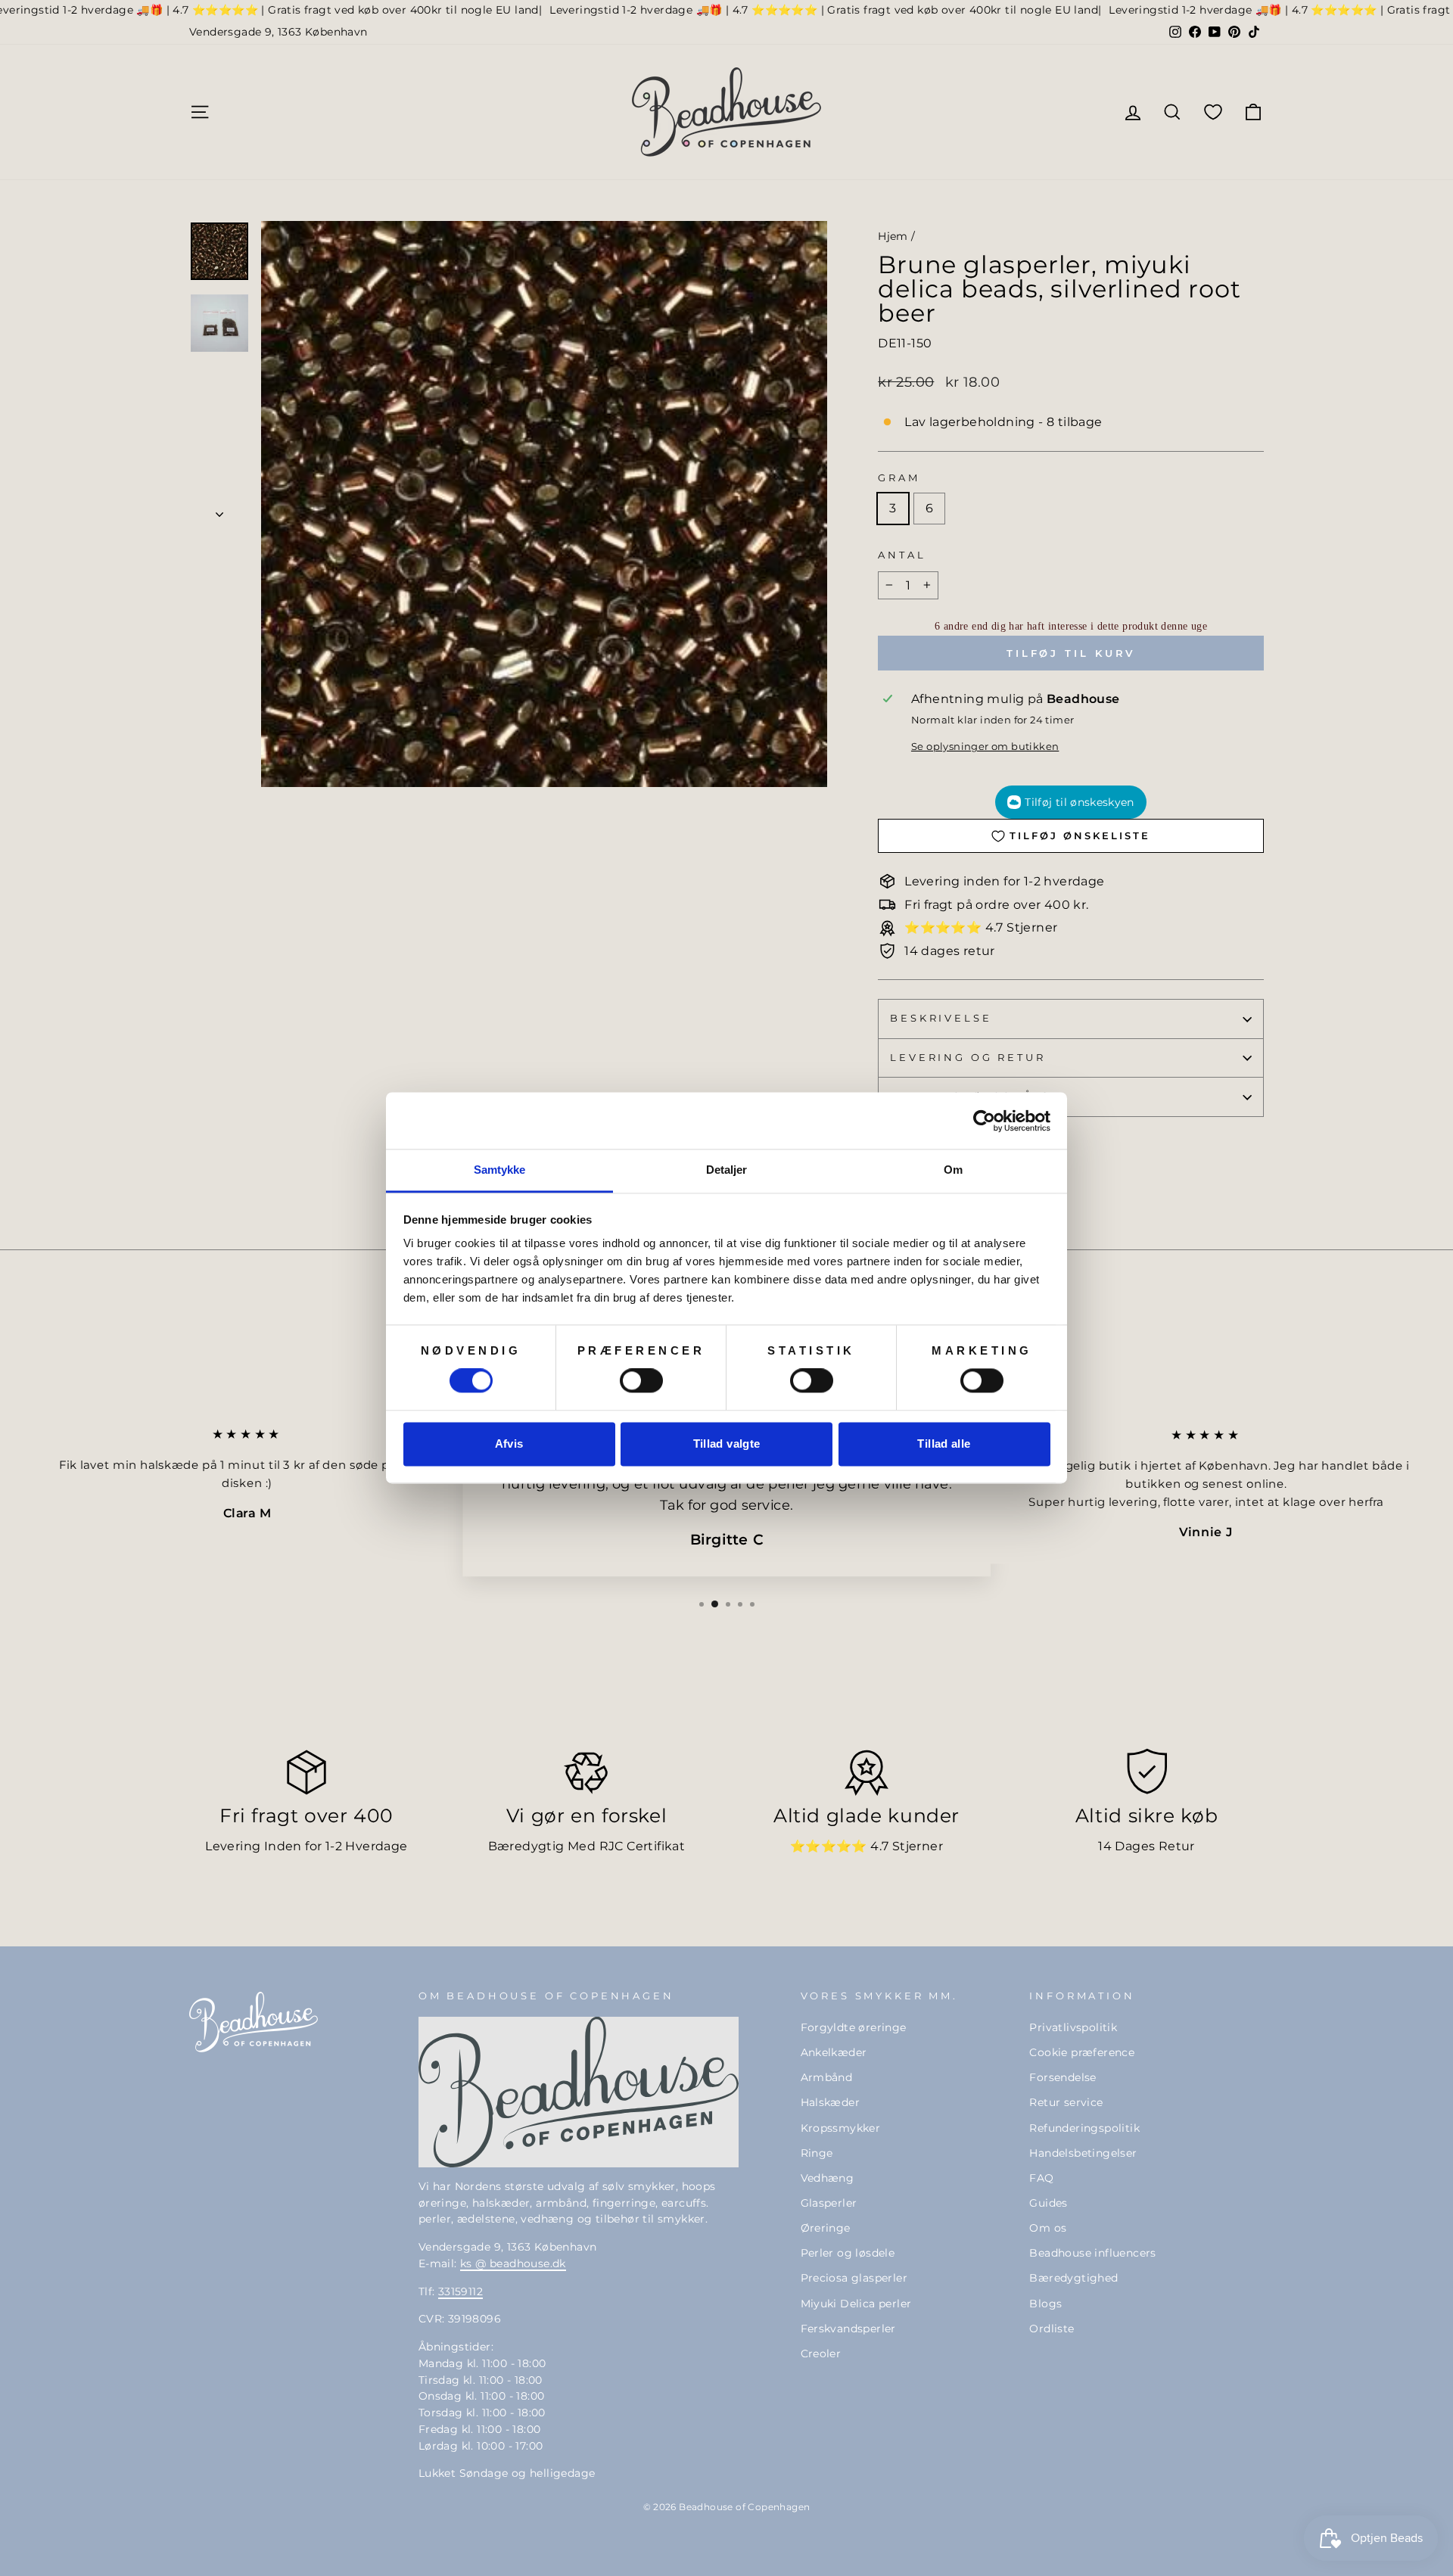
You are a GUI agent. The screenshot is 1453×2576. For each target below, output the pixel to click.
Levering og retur (968, 1058)
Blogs (1045, 2304)
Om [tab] (953, 1170)
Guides (1048, 2203)
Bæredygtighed (1073, 2278)
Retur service (1066, 2102)
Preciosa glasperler (854, 2278)
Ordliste (1052, 2329)
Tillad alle (944, 1444)
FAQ (1041, 2178)
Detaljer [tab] (727, 1170)
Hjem (893, 236)
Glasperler (829, 2203)
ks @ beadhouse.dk (513, 2263)
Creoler (821, 2354)
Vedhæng (828, 2178)
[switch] (641, 1381)
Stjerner (918, 1846)
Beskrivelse (941, 1018)
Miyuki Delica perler (856, 2304)
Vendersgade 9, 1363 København (278, 32)
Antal (902, 555)
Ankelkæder (834, 2052)
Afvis (509, 1444)
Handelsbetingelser (1083, 2153)
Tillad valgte (727, 1444)
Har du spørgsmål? (970, 1096)
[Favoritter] (1213, 112)
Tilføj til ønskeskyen (1079, 802)
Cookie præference (1082, 2052)
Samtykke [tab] (500, 1170)
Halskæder (831, 2102)
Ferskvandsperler (848, 2329)
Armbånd (827, 2077)
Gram (899, 478)
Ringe (817, 2153)
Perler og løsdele (848, 2253)
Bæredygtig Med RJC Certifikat (587, 1846)
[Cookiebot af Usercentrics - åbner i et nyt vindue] (984, 1121)
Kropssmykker (841, 2128)
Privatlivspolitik (1073, 2027)
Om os (1048, 2228)
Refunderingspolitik (1084, 2128)
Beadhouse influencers (1092, 2253)
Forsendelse (1063, 2077)
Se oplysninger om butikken (985, 747)
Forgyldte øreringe (854, 2027)
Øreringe (826, 2228)
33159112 (460, 2291)
